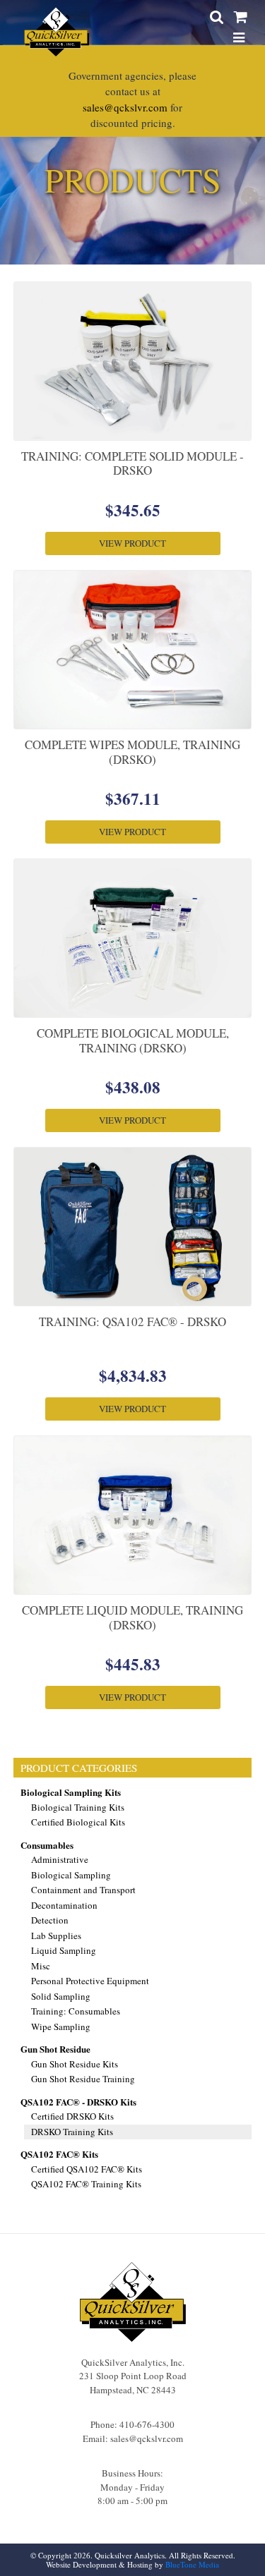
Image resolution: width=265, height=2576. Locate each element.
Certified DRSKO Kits (72, 2116)
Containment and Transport (83, 1890)
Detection (50, 1920)
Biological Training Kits (78, 1807)
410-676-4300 (147, 2424)
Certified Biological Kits (78, 1822)
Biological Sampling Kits (71, 1792)
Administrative (60, 1859)
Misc (41, 1966)
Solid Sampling (61, 1996)
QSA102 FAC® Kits (59, 2154)
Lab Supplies (56, 1936)
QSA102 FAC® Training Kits (86, 2184)
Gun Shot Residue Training (83, 2079)
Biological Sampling (71, 1875)
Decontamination (64, 1905)
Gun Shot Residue (55, 2049)
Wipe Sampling (61, 2027)
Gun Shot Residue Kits (75, 2064)
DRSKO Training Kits (72, 2132)
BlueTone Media (192, 2564)
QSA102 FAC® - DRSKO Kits (78, 2102)
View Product (132, 543)
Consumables (47, 1845)
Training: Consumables (76, 2011)
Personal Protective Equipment (90, 1981)
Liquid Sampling (64, 1950)
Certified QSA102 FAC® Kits (87, 2169)
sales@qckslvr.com (125, 107)
